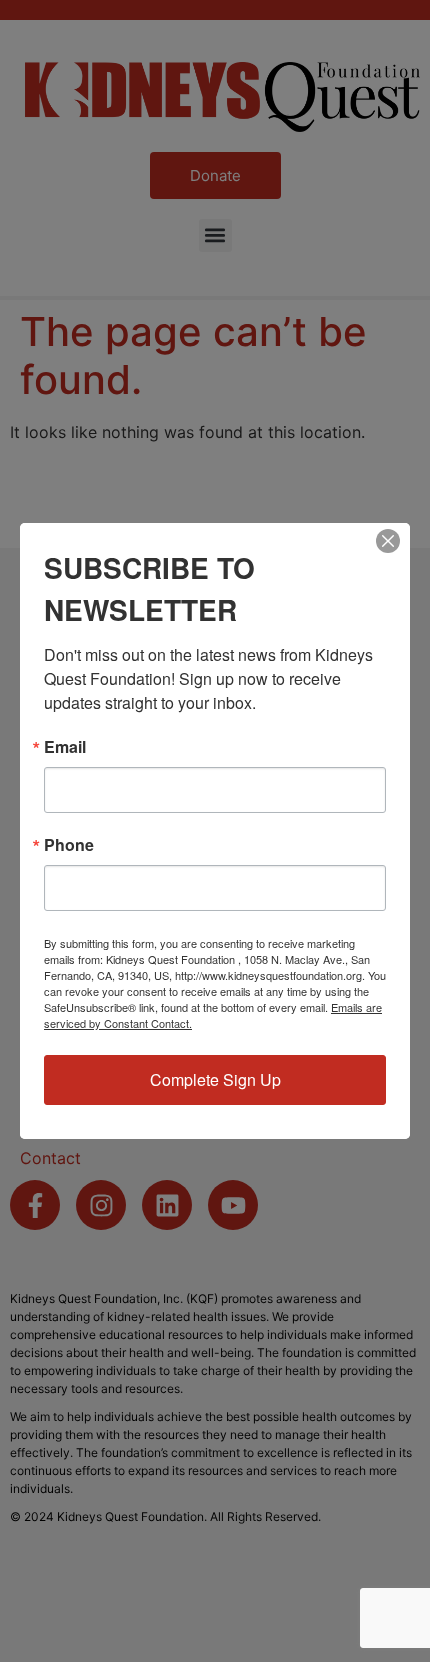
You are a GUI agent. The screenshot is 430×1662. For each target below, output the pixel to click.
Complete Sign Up (215, 1079)
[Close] (388, 541)
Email (65, 747)
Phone (69, 845)
